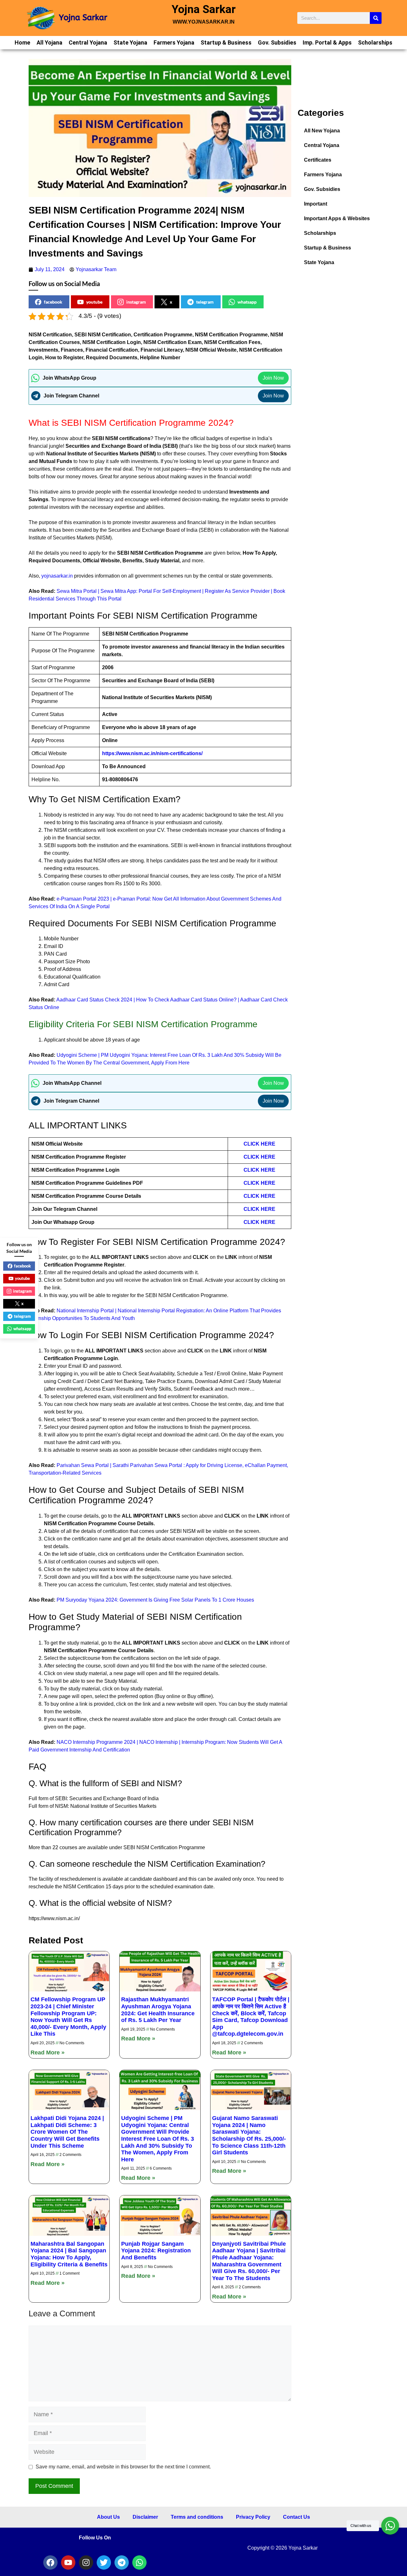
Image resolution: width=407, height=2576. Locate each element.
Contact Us (297, 2517)
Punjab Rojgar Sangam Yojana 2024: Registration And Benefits (156, 2251)
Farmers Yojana (174, 42)
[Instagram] (86, 2562)
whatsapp (247, 302)
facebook (53, 302)
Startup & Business (226, 42)
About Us (108, 2517)
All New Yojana (322, 131)
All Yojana (49, 42)
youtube (94, 302)
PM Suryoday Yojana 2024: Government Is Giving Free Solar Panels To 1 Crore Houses (155, 1600)
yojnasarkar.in (57, 576)
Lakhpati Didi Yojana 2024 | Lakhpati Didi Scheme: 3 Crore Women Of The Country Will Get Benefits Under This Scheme (67, 2132)
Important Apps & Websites (337, 218)
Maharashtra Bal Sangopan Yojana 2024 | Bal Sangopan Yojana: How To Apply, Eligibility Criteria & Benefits (69, 2254)
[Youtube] (68, 2562)
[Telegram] (122, 2562)
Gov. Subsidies (277, 42)
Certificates (318, 160)
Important (316, 204)
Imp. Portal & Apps (327, 42)
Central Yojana (88, 42)
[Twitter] (104, 2562)
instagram (136, 302)
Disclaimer (145, 2517)
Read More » (48, 2053)
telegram (205, 302)
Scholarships (375, 42)
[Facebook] (50, 2562)
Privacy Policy (253, 2517)
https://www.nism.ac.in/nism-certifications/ (152, 753)
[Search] (376, 18)
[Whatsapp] (139, 2562)
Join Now (273, 378)
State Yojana (130, 42)
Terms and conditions (197, 2517)
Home (22, 42)
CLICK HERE (259, 1144)
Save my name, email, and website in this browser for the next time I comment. (123, 2467)
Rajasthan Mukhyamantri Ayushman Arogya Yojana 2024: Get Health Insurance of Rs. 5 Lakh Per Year (158, 2010)
